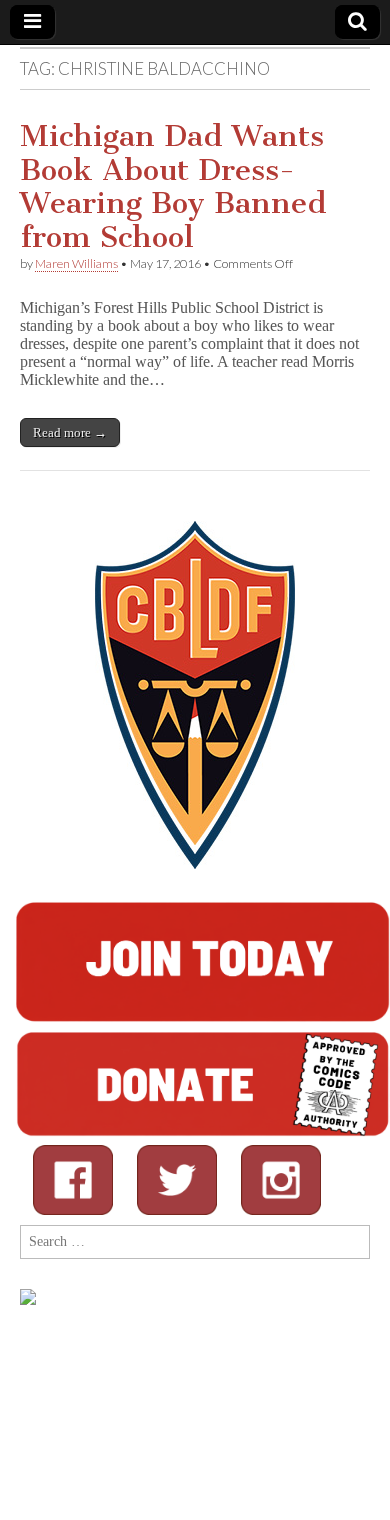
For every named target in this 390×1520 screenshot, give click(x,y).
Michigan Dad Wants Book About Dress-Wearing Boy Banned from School (173, 186)
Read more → (70, 432)
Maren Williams (76, 263)
